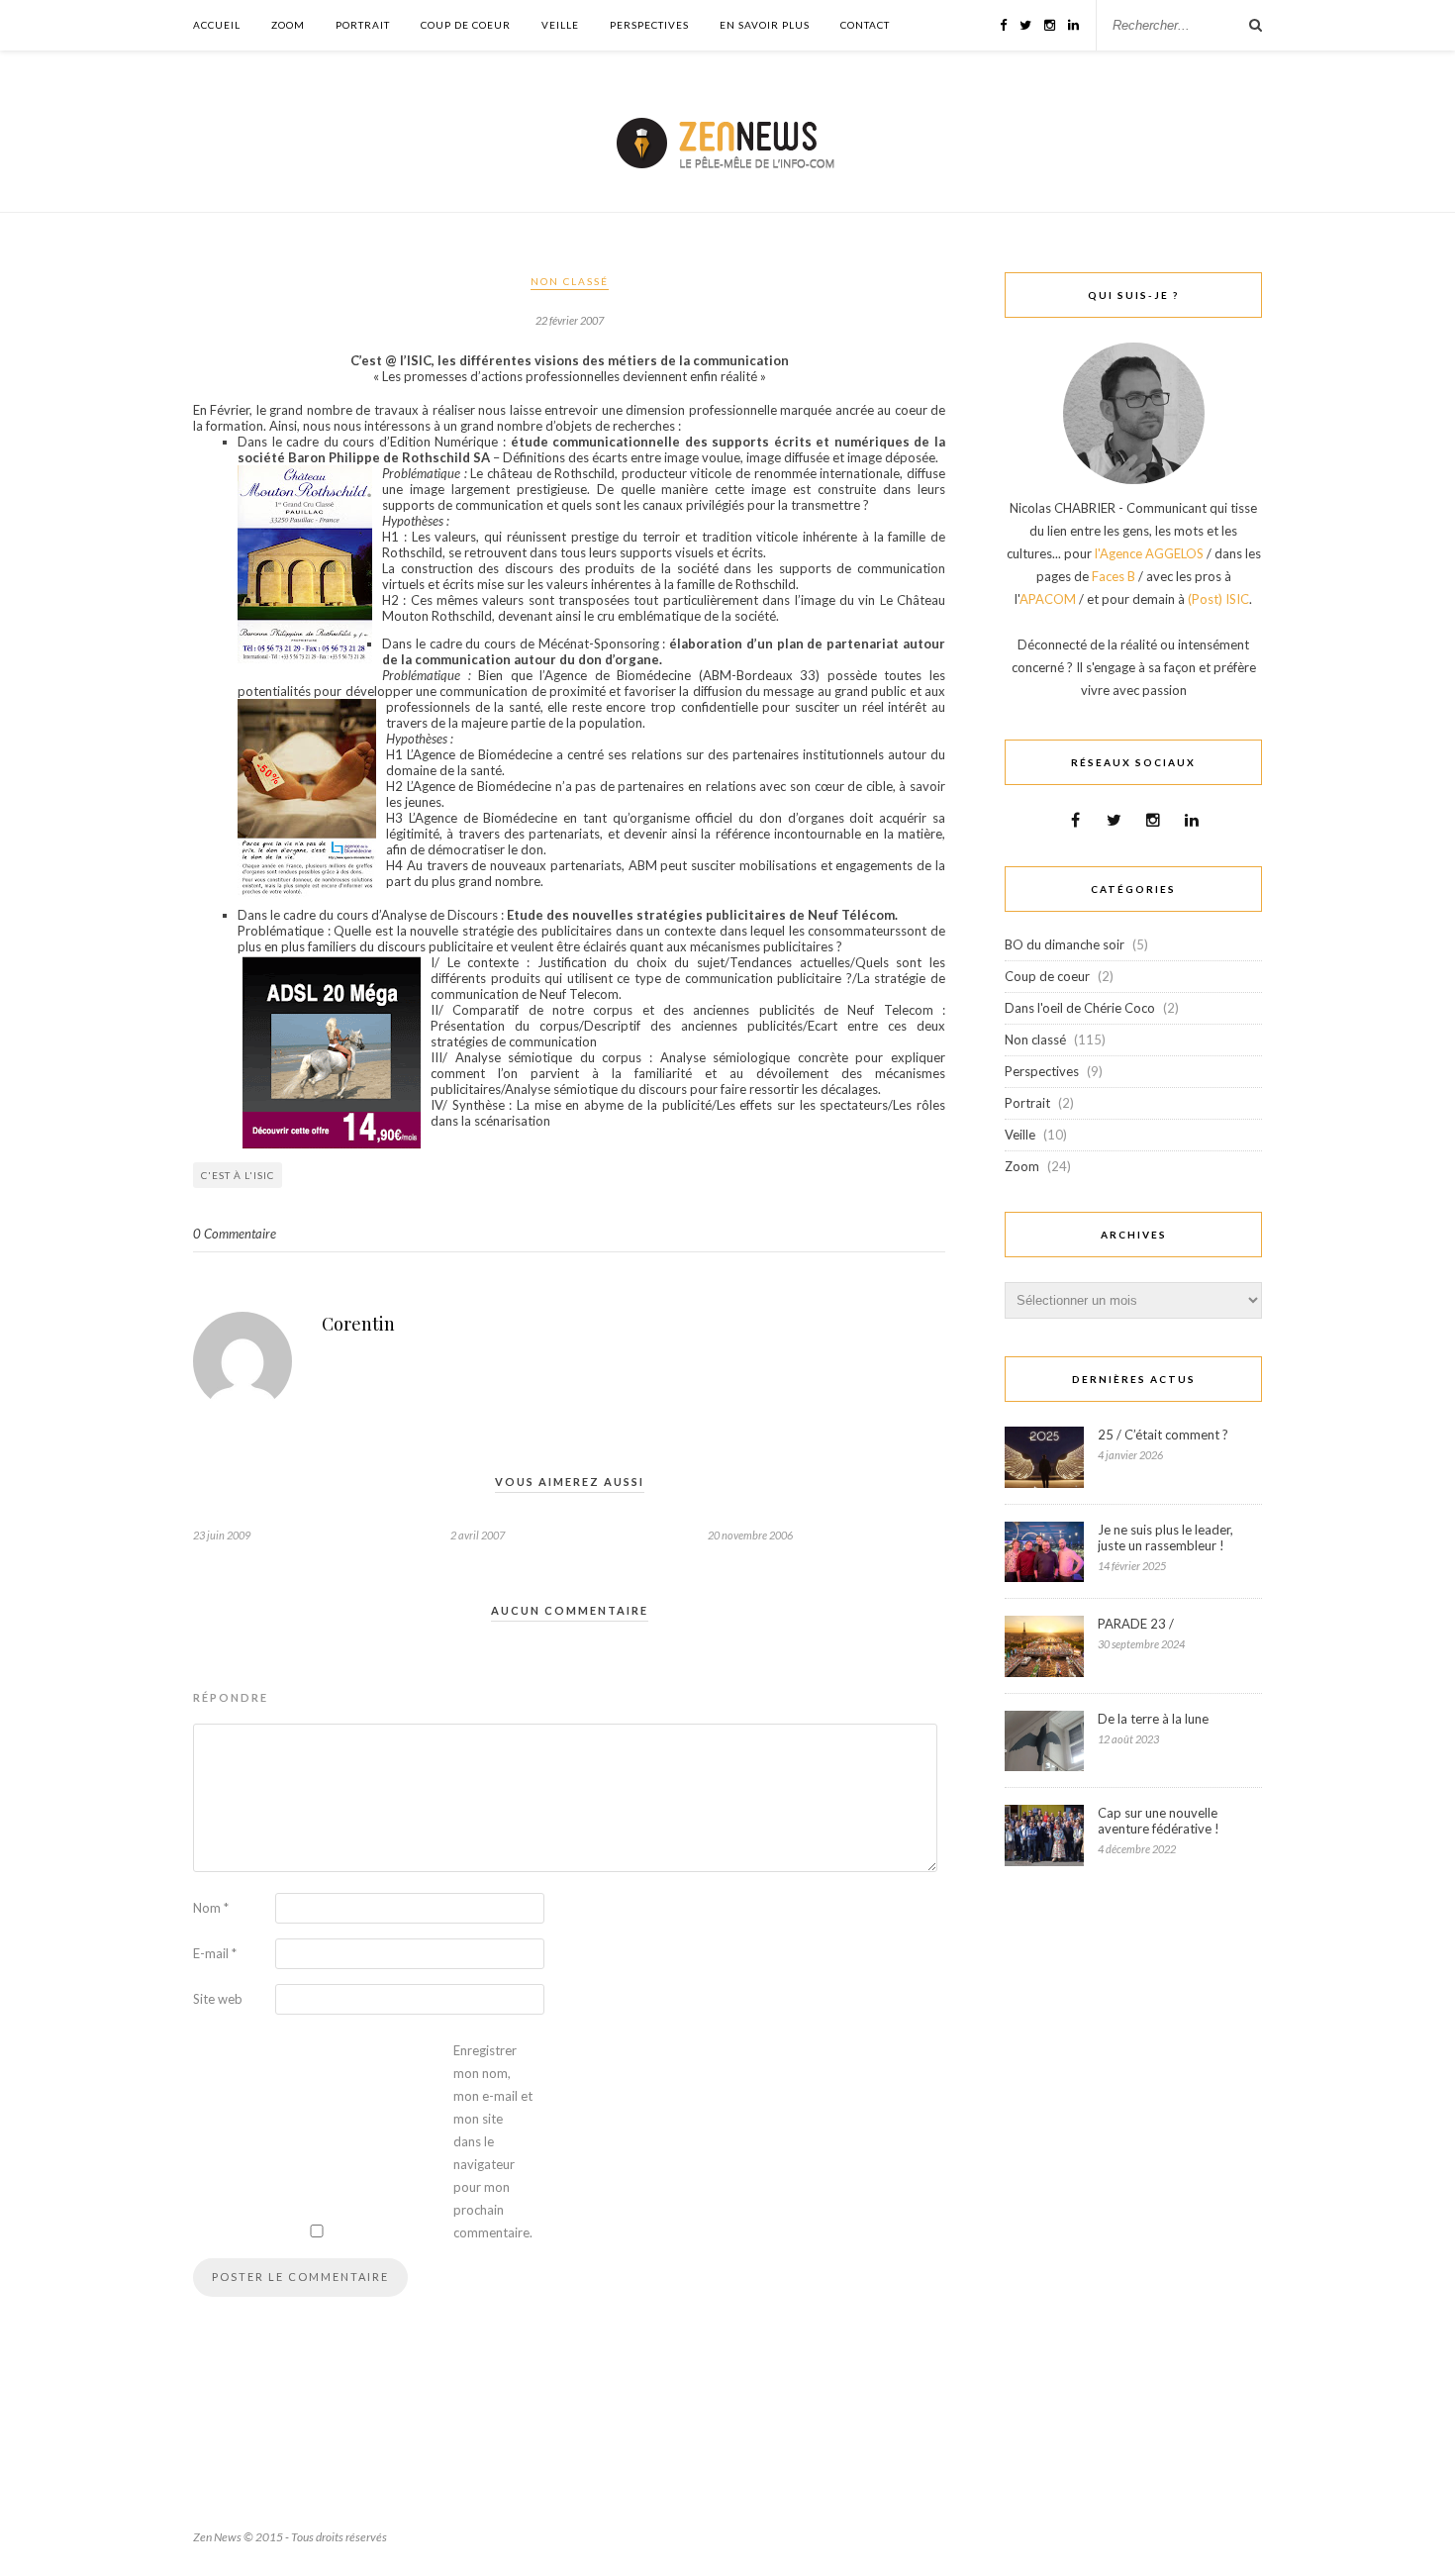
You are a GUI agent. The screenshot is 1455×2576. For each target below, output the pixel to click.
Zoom (288, 25)
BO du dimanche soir (1065, 944)
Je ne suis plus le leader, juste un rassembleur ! (1165, 1537)
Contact (865, 25)
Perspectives (649, 25)
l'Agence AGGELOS (1149, 553)
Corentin (358, 1324)
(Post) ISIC (1218, 599)
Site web (218, 1999)
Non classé (570, 281)
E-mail (215, 1953)
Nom (211, 1908)
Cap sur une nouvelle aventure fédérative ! (1159, 1821)
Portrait (363, 25)
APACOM (1048, 599)
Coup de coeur (466, 25)
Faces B (1114, 576)
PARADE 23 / (1136, 1624)
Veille (560, 25)
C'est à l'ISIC (238, 1175)
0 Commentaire (235, 1234)
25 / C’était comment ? (1163, 1435)
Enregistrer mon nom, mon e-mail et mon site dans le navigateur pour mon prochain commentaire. (493, 2141)
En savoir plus (765, 25)
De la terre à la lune (1153, 1719)
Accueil (217, 25)
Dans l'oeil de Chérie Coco (1080, 1008)
